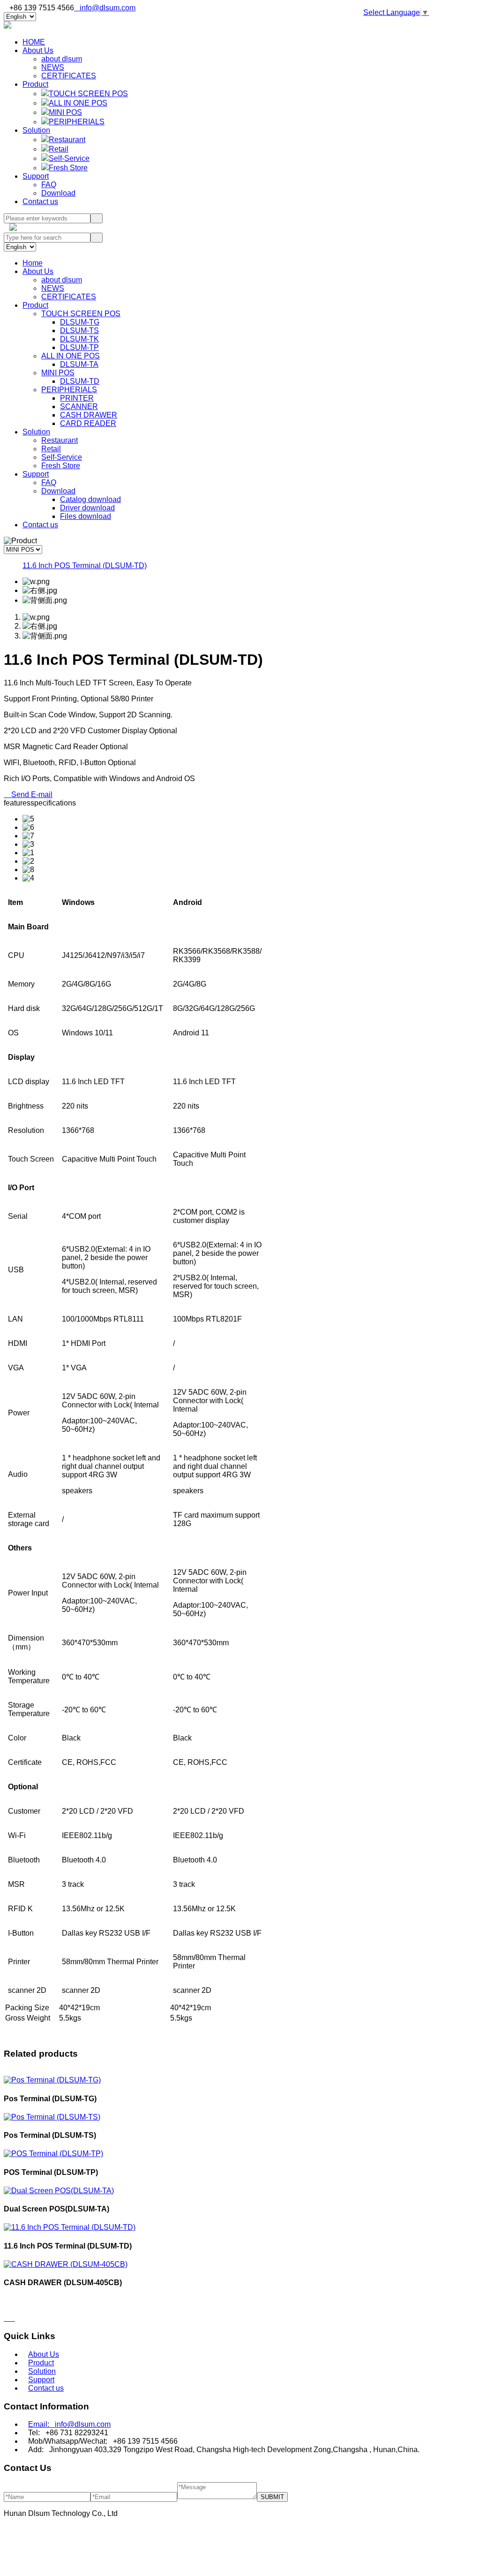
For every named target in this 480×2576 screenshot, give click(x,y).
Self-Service (69, 158)
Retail (59, 149)
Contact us (40, 201)
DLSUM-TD (80, 381)
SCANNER (79, 407)
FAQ (49, 185)
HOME (34, 42)
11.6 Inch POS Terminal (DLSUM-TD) (85, 566)
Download (58, 193)
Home (33, 263)
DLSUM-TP (79, 347)
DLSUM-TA (79, 364)
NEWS (53, 67)
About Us (38, 50)
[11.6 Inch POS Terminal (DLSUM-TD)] (70, 2227)
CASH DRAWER (89, 415)
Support (36, 176)
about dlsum (62, 59)
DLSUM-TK (79, 339)
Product (35, 84)
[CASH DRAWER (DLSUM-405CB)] (66, 2264)
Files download (86, 516)
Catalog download (90, 499)
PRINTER (77, 398)
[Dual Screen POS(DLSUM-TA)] (59, 2191)
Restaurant (67, 140)
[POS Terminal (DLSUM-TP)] (53, 2154)
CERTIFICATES (69, 76)
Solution (36, 130)
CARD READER (88, 423)
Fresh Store (68, 168)
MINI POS (65, 112)
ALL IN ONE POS (78, 103)
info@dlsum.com (105, 8)
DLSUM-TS (79, 331)
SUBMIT (272, 2497)
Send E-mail (28, 794)
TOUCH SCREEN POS (88, 94)
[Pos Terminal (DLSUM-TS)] (52, 2117)
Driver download (87, 508)
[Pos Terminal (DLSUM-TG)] (52, 2080)
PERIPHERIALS (77, 122)
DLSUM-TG (80, 322)
